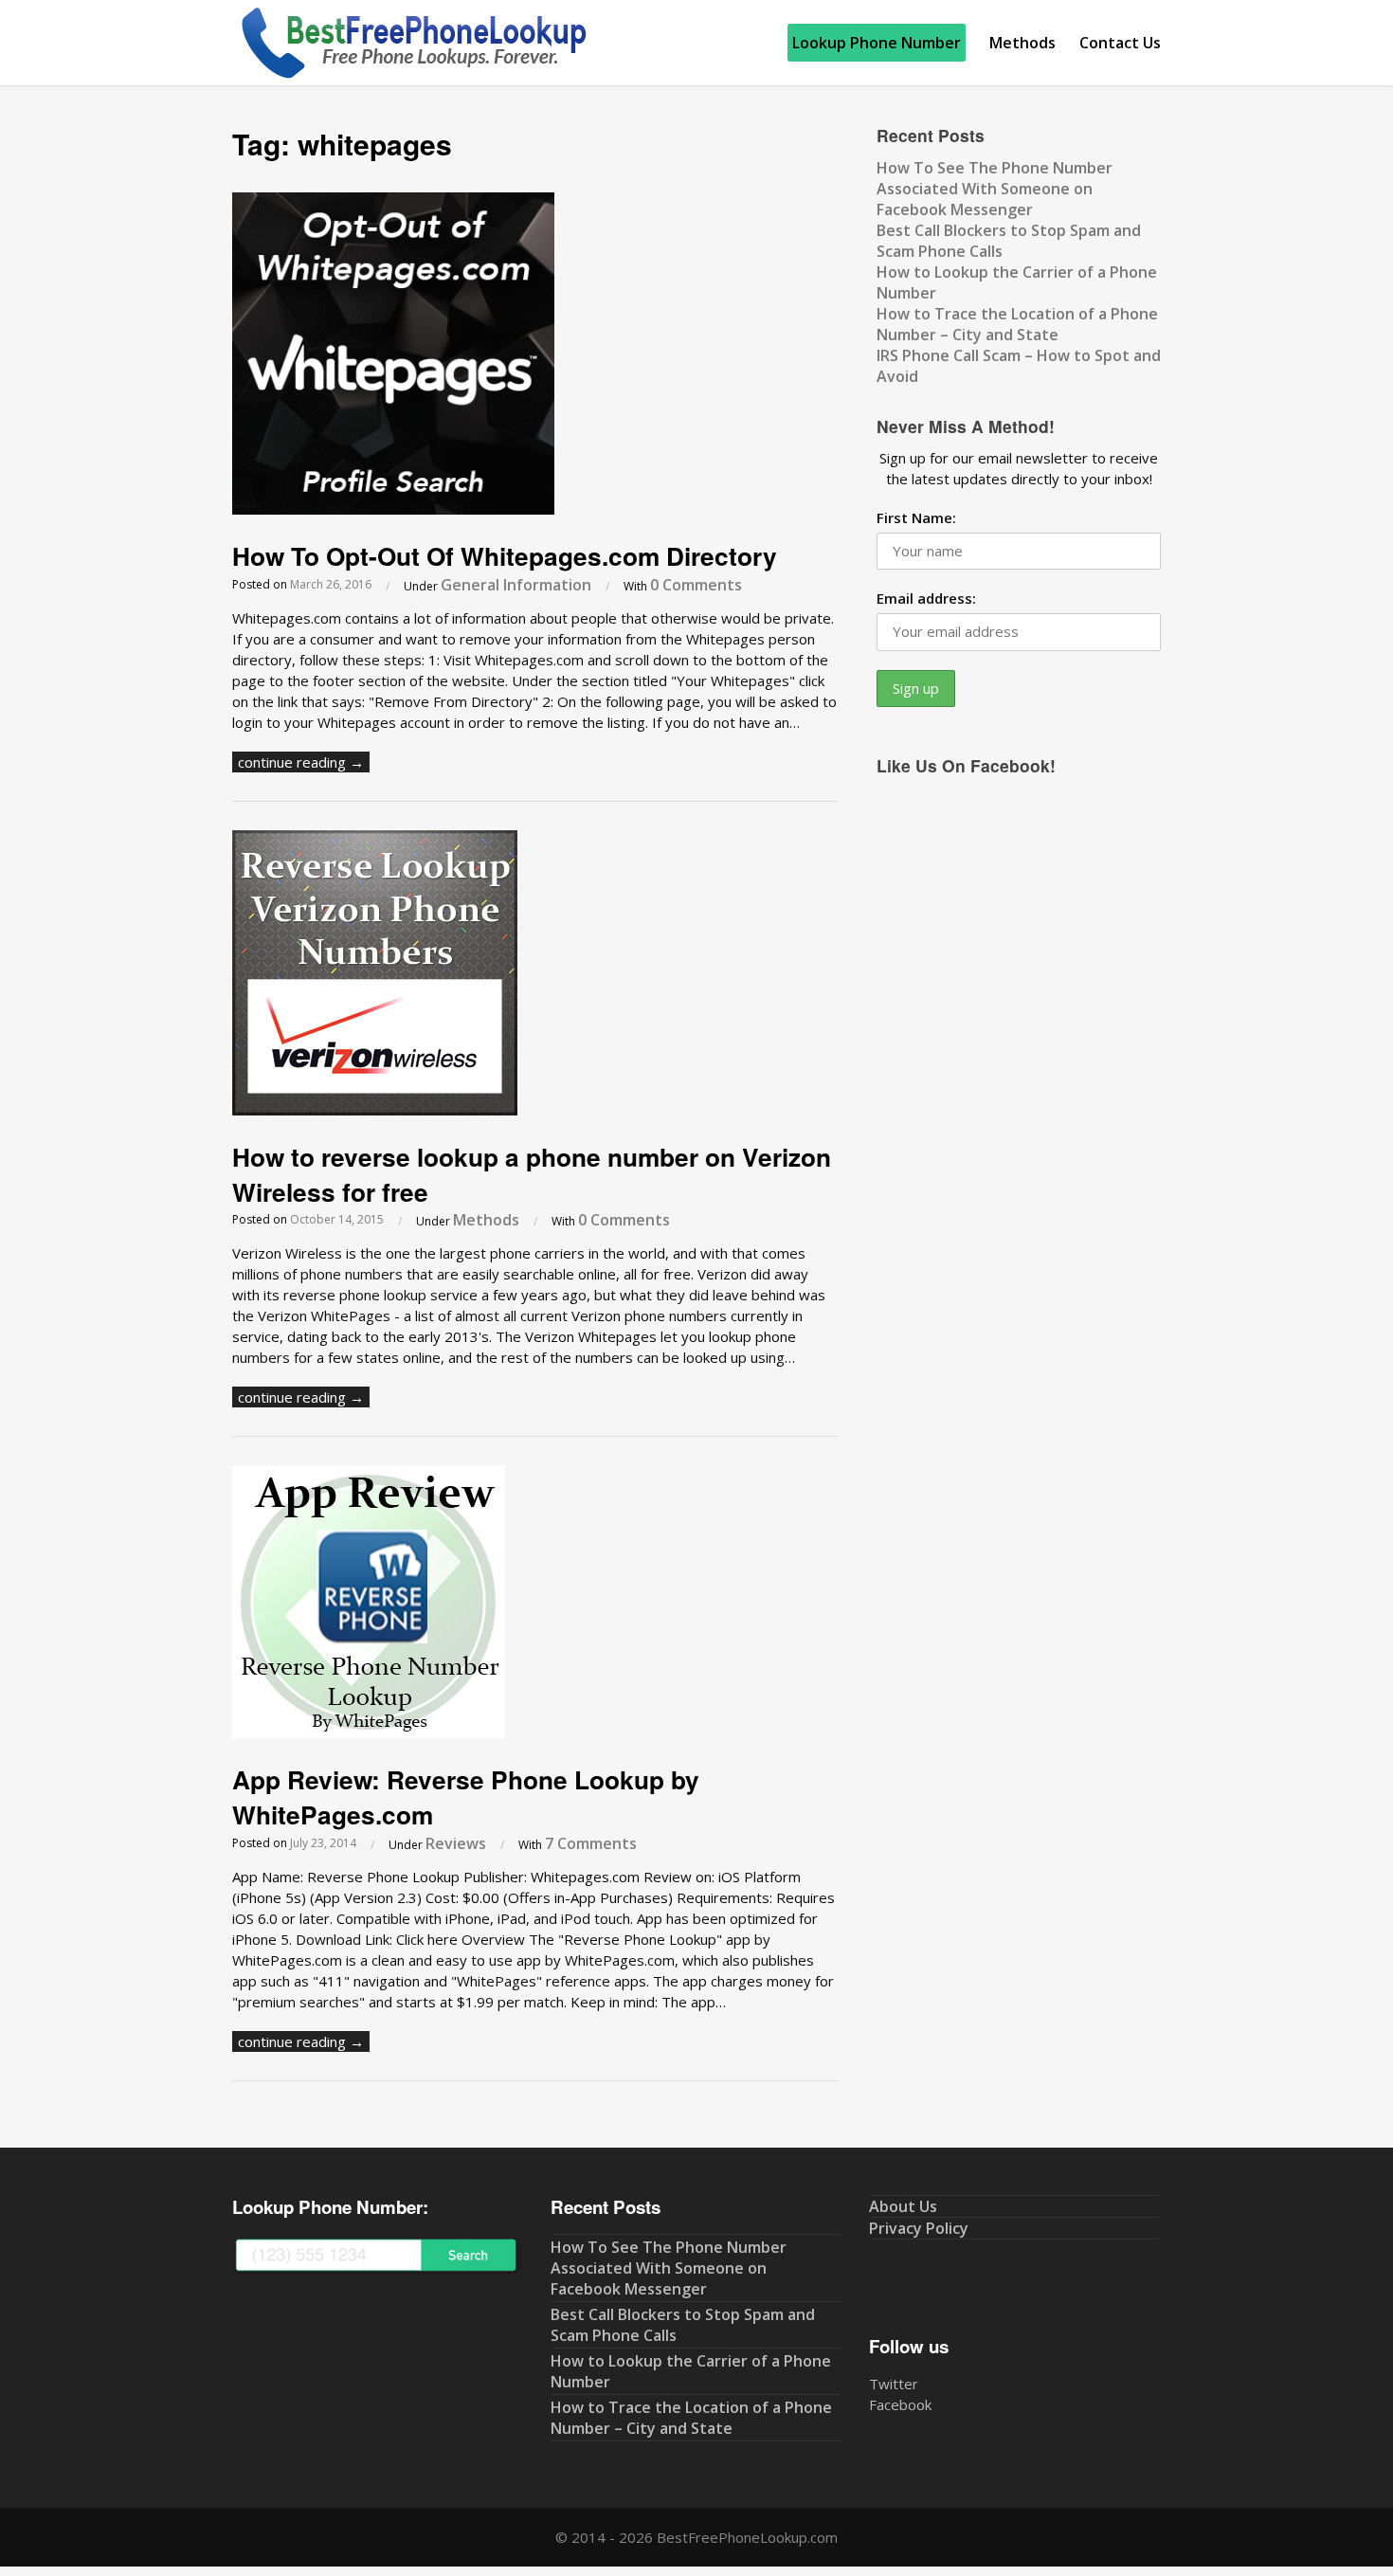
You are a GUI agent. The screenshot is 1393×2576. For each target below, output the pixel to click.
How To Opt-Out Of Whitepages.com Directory (505, 555)
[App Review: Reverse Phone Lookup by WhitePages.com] (369, 1732)
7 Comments (591, 1843)
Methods (1022, 43)
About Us (903, 2206)
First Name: (916, 517)
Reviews (456, 1843)
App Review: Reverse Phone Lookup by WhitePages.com (466, 1796)
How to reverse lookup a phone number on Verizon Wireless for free (532, 1174)
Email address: (926, 598)
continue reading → (301, 762)
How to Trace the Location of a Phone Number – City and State (1017, 324)
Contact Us (1120, 43)
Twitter (894, 2384)
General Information (516, 585)
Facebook (900, 2404)
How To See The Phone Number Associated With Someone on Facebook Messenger (995, 189)
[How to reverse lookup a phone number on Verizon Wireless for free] (375, 1110)
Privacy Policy (919, 2228)
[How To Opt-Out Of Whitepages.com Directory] (393, 509)
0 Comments (696, 585)
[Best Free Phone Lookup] (412, 75)
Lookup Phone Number (877, 43)
